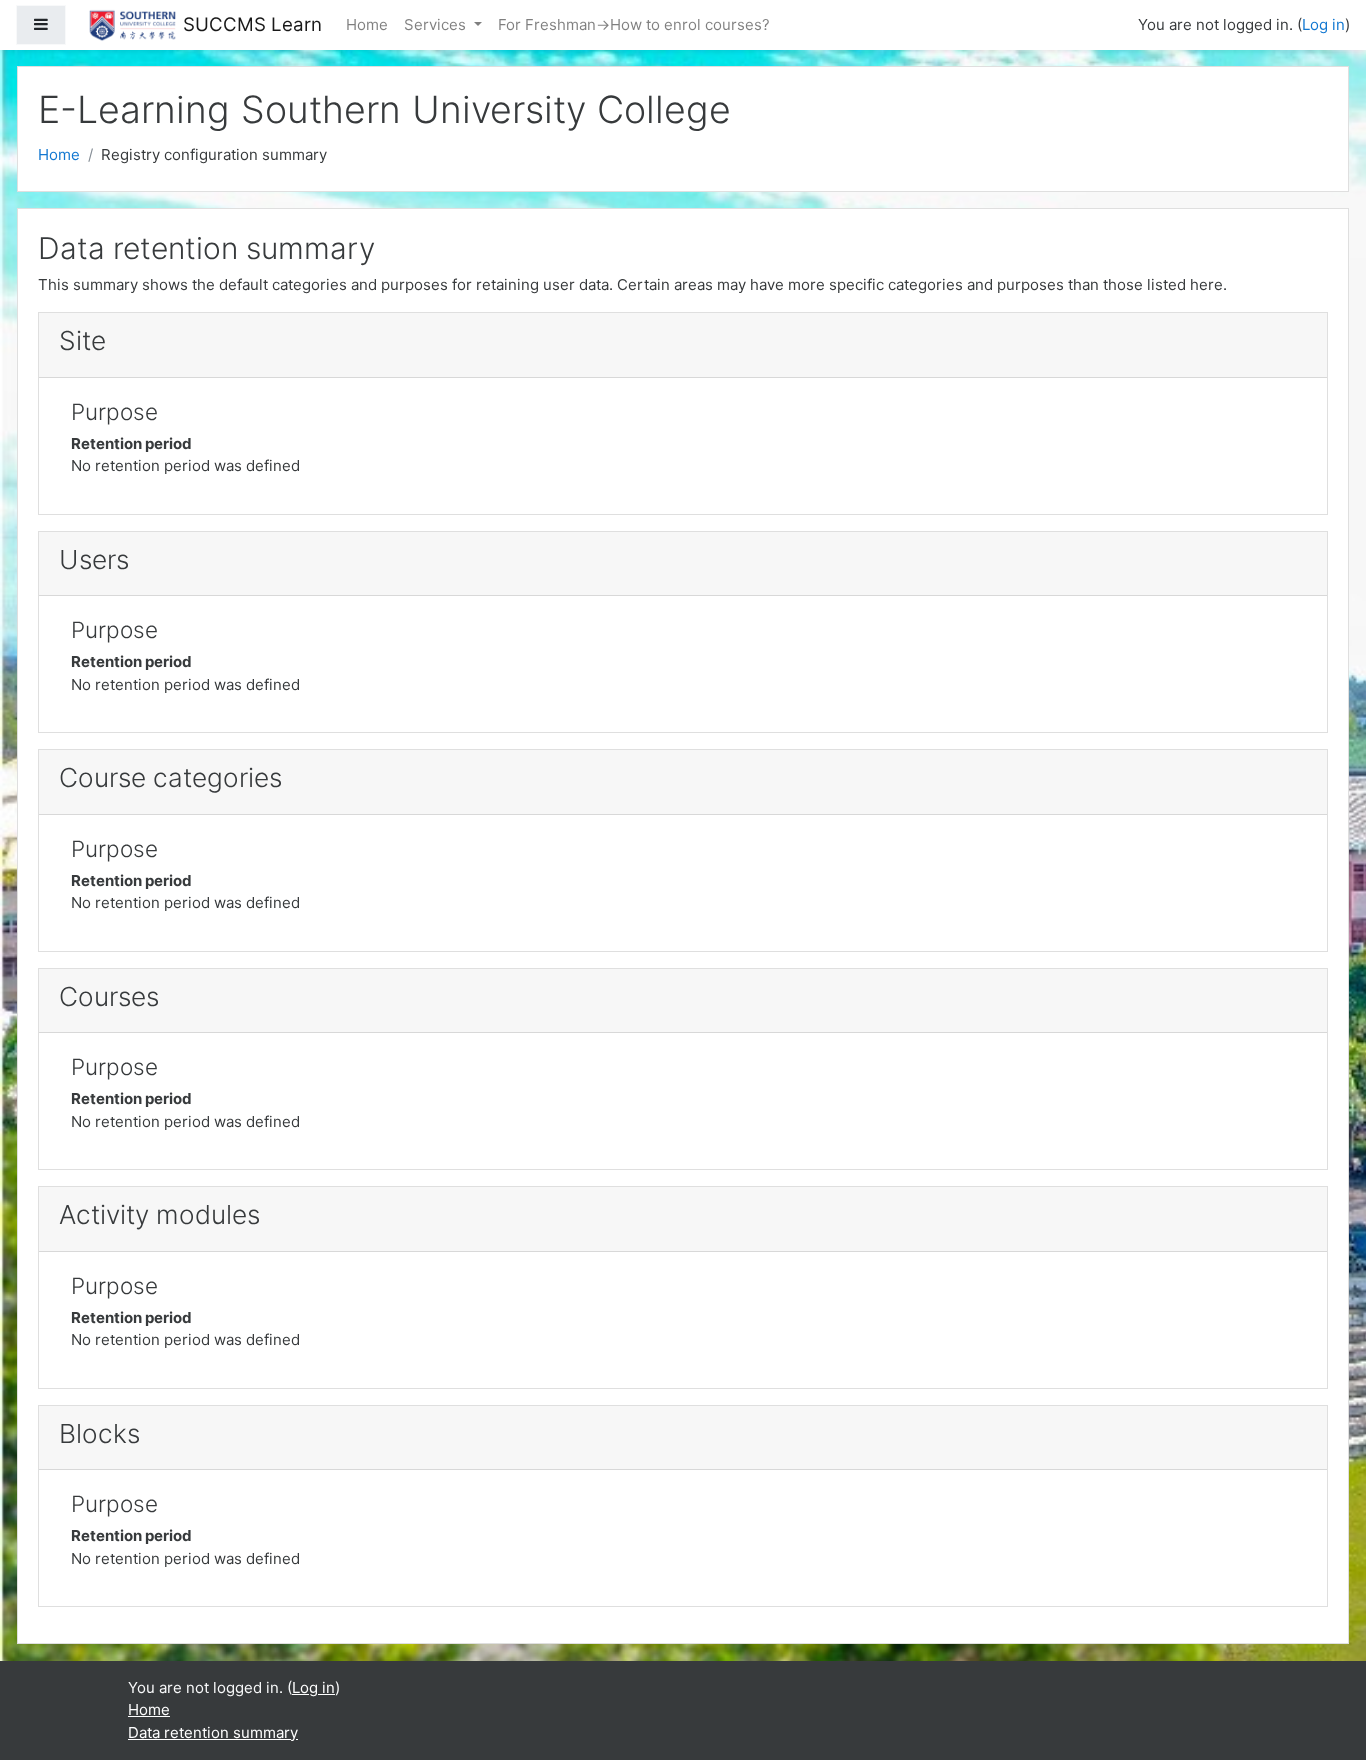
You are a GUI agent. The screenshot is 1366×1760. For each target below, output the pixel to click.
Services (437, 24)
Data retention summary (213, 1732)
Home (367, 24)
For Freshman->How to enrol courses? (634, 24)
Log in (1323, 24)
